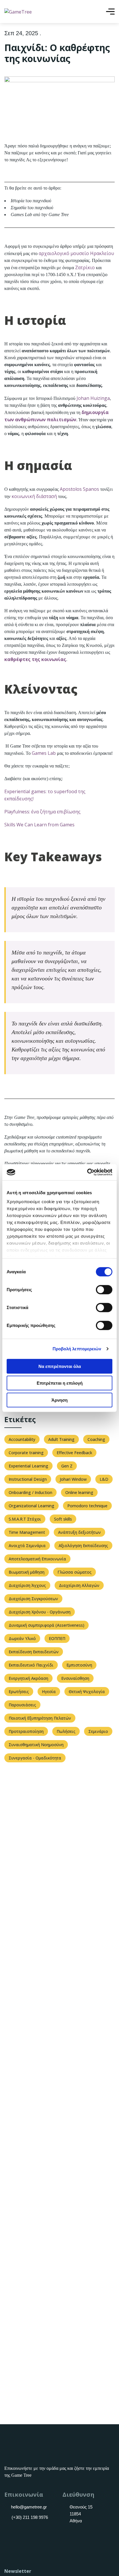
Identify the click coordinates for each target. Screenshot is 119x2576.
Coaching (96, 1439)
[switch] (104, 1289)
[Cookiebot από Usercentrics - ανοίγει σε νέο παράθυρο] (87, 1172)
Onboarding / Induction (30, 1492)
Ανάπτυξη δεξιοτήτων (79, 1532)
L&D (104, 1479)
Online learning (79, 1492)
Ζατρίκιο (85, 267)
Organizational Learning (31, 1506)
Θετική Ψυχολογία (87, 1692)
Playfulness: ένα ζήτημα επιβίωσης (42, 812)
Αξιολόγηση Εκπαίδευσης (83, 1546)
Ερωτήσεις (19, 1692)
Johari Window (73, 1479)
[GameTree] (18, 12)
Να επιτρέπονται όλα (60, 1366)
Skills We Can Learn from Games (39, 825)
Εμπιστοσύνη (79, 1665)
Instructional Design (28, 1479)
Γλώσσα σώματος (75, 1572)
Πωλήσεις (66, 1731)
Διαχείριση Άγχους (27, 1585)
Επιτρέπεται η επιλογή (60, 1383)
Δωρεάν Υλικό (22, 1638)
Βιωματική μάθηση (27, 1572)
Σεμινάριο (98, 1731)
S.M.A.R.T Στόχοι (25, 1519)
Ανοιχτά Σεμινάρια (27, 1546)
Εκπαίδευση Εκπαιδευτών (34, 1652)
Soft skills (63, 1519)
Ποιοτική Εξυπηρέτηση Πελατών (40, 1718)
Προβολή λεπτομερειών (77, 1349)
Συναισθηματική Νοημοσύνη (36, 1745)
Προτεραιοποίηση (26, 1731)
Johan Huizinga (93, 398)
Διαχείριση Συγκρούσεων (33, 1599)
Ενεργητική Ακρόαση (28, 1678)
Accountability (22, 1439)
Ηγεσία (49, 1692)
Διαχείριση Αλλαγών (79, 1585)
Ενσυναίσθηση (75, 1678)
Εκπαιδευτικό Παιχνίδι (31, 1665)
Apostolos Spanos (79, 489)
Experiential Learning (28, 1466)
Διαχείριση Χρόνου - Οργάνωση (40, 1612)
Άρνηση (59, 1400)
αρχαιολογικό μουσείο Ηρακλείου (76, 253)
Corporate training (26, 1453)
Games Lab (44, 753)
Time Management (27, 1532)
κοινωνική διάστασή (34, 496)
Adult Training (61, 1439)
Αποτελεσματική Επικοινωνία (37, 1559)
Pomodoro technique (87, 1506)
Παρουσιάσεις (22, 1705)
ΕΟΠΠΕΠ (57, 1638)
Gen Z (67, 1466)
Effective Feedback (74, 1453)
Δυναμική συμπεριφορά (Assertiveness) (47, 1625)
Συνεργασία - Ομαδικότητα (35, 1758)
